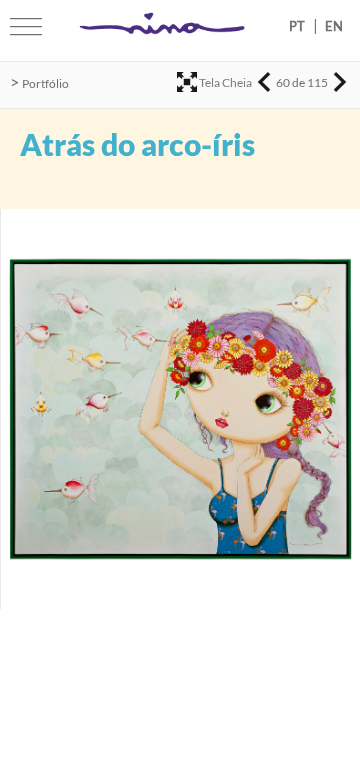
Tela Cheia (225, 82)
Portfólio (45, 83)
